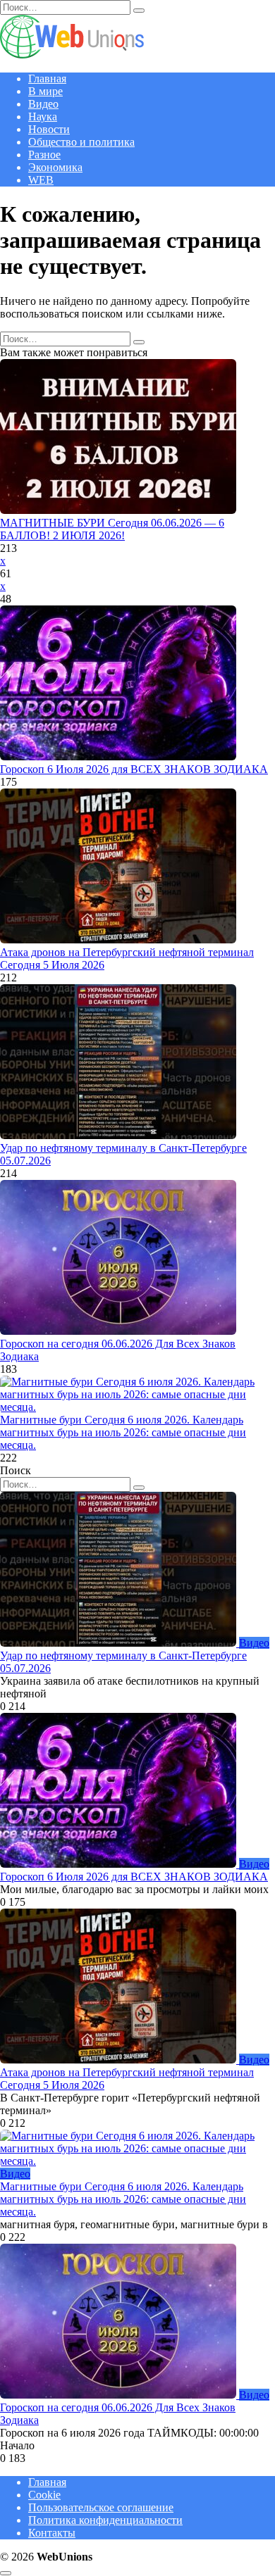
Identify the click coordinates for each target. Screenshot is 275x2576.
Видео (43, 104)
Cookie (44, 2495)
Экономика (55, 167)
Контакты (52, 2533)
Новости (49, 129)
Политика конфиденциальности (105, 2520)
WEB (41, 180)
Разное (44, 155)
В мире (45, 91)
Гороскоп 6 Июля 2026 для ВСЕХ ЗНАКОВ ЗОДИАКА (134, 769)
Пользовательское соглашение (101, 2507)
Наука (43, 117)
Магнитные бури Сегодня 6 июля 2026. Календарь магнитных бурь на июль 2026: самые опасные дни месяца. (123, 1432)
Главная (47, 78)
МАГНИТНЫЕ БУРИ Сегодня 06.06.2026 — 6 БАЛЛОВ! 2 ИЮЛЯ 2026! (112, 529)
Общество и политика (81, 142)
